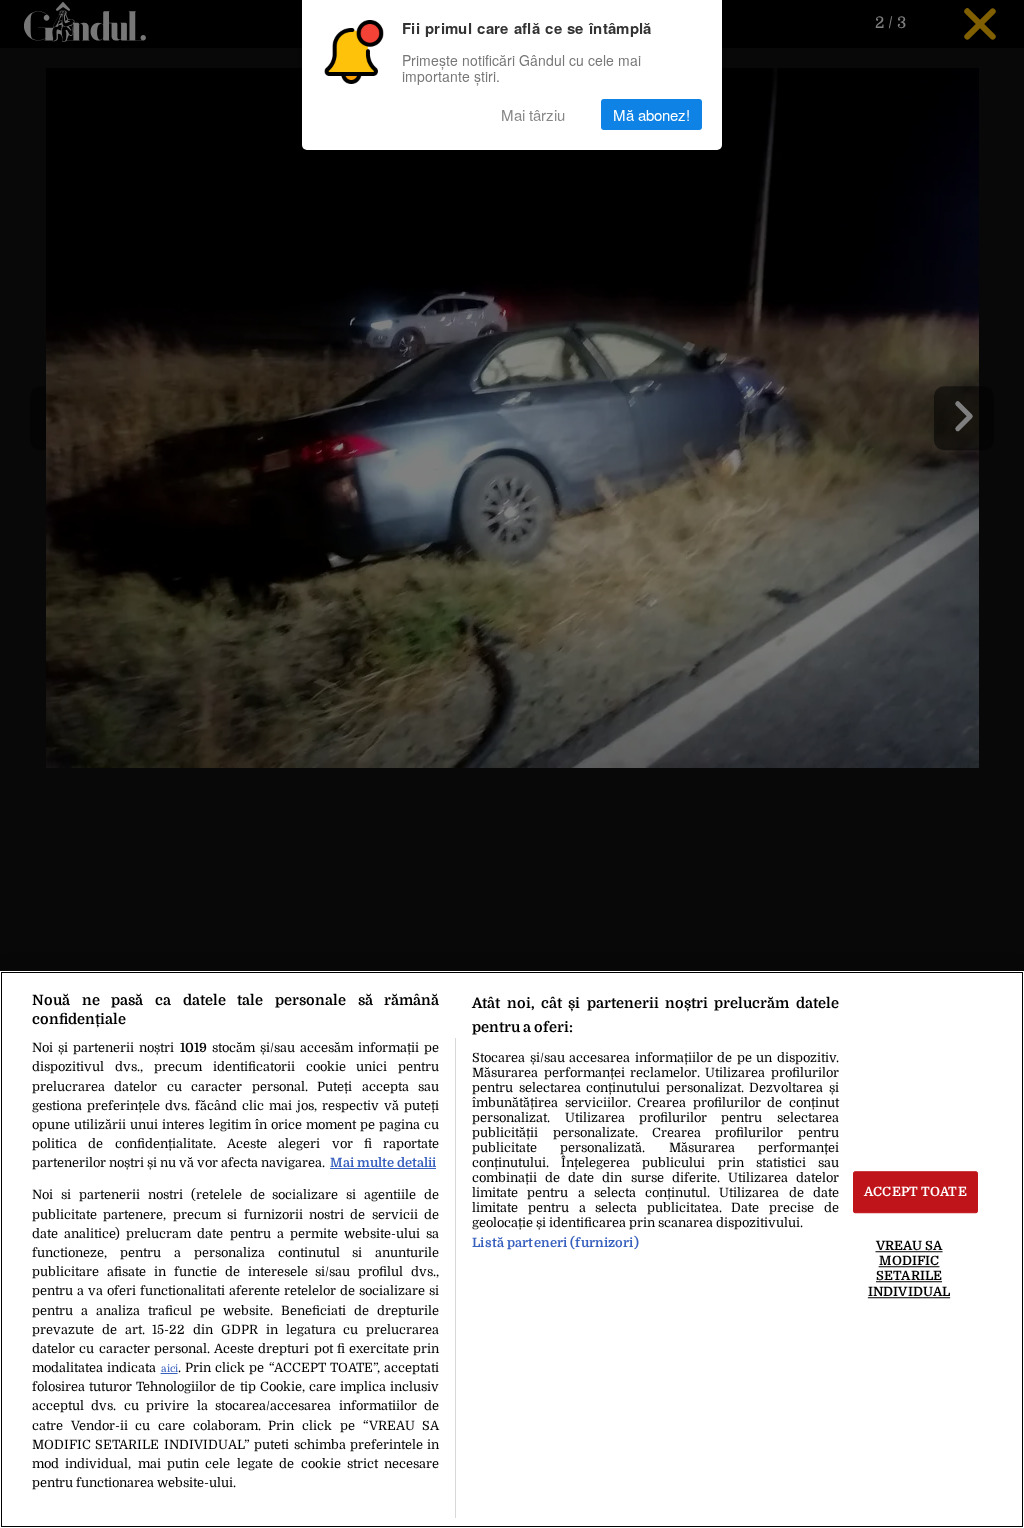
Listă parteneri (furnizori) (555, 1242)
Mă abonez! (651, 114)
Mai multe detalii (383, 1162)
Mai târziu (533, 114)
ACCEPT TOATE (915, 1192)
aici (169, 1368)
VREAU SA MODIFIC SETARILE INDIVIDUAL (909, 1268)
